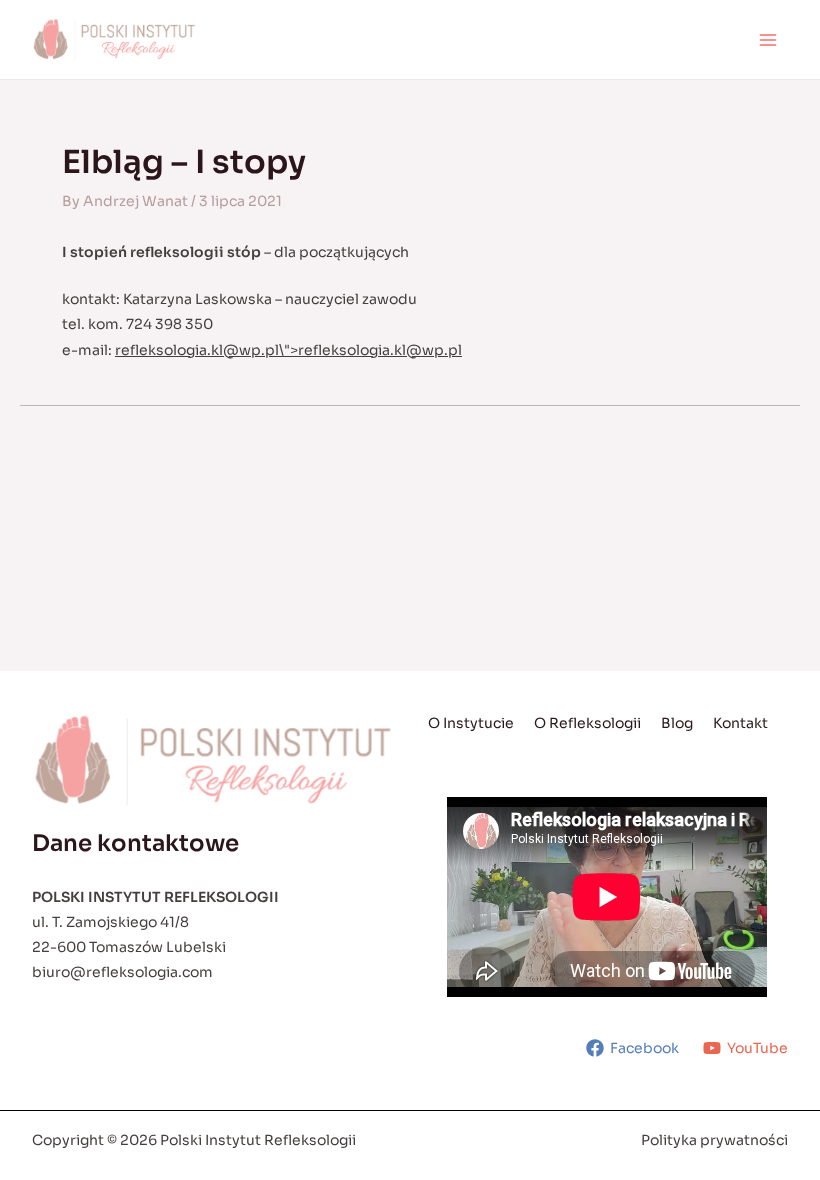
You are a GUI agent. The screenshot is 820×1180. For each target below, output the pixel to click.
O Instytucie (471, 723)
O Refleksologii (587, 723)
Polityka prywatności (714, 1140)
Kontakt (740, 723)
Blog (677, 723)
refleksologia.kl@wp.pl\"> (288, 350)
